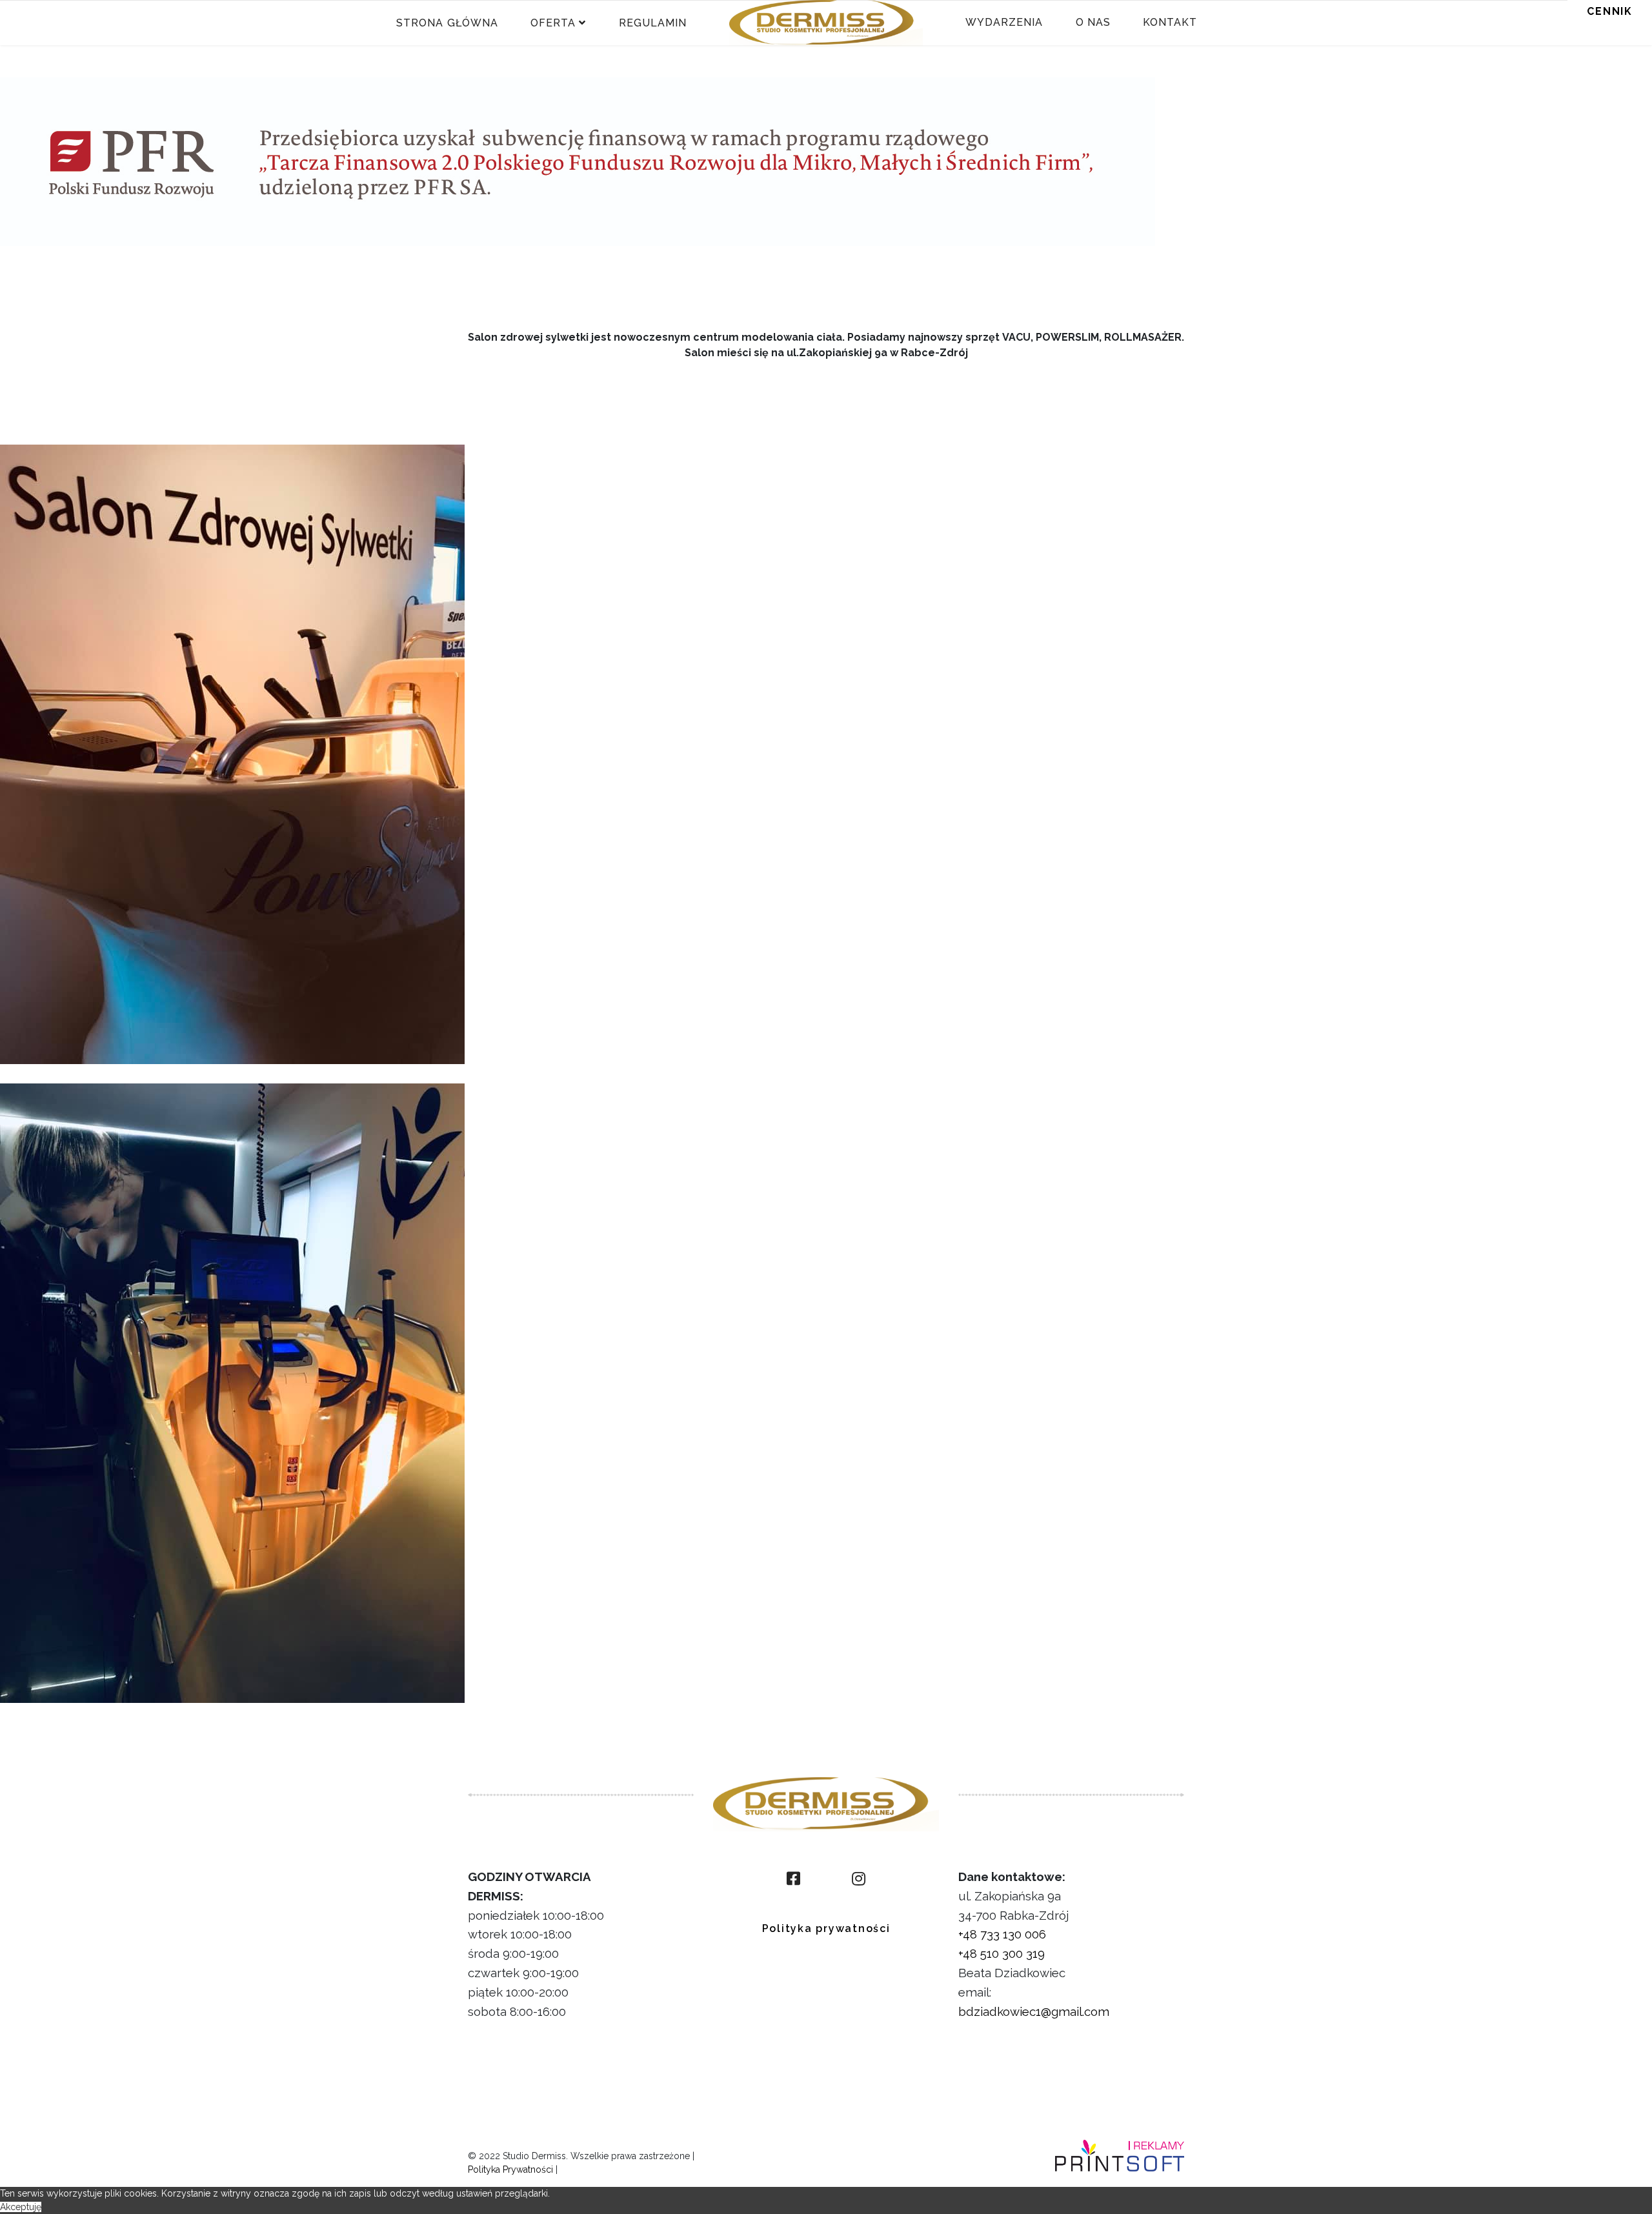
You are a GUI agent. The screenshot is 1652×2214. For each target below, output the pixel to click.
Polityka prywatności (826, 1928)
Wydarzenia (1004, 22)
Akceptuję (21, 2207)
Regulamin (653, 23)
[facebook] (793, 1879)
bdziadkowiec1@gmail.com (1034, 2011)
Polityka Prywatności (510, 2169)
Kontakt (1170, 22)
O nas (1093, 22)
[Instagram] (859, 1879)
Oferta (553, 23)
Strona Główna (447, 23)
